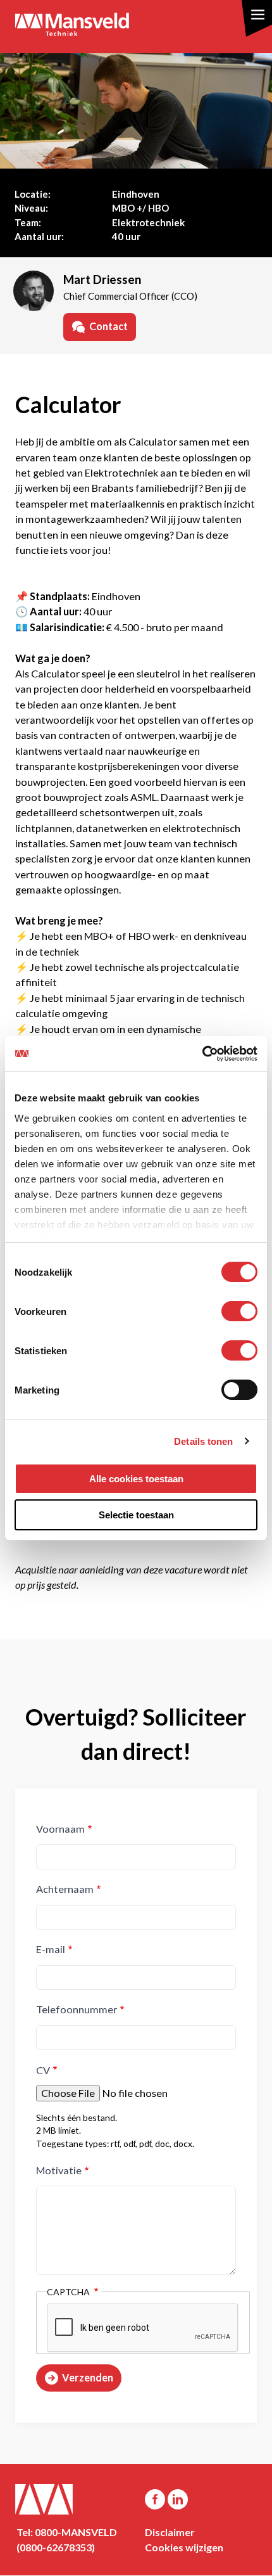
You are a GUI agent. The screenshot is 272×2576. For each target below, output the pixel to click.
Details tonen (203, 1441)
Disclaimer (170, 2532)
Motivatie (59, 2170)
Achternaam (65, 1889)
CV (43, 2070)
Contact (108, 326)
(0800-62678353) (56, 2547)
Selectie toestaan (136, 1515)
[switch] (239, 1311)
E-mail (51, 1949)
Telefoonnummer (77, 2009)
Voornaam (60, 1829)
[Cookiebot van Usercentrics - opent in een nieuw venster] (202, 1054)
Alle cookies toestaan (136, 1479)
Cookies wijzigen (184, 2547)
